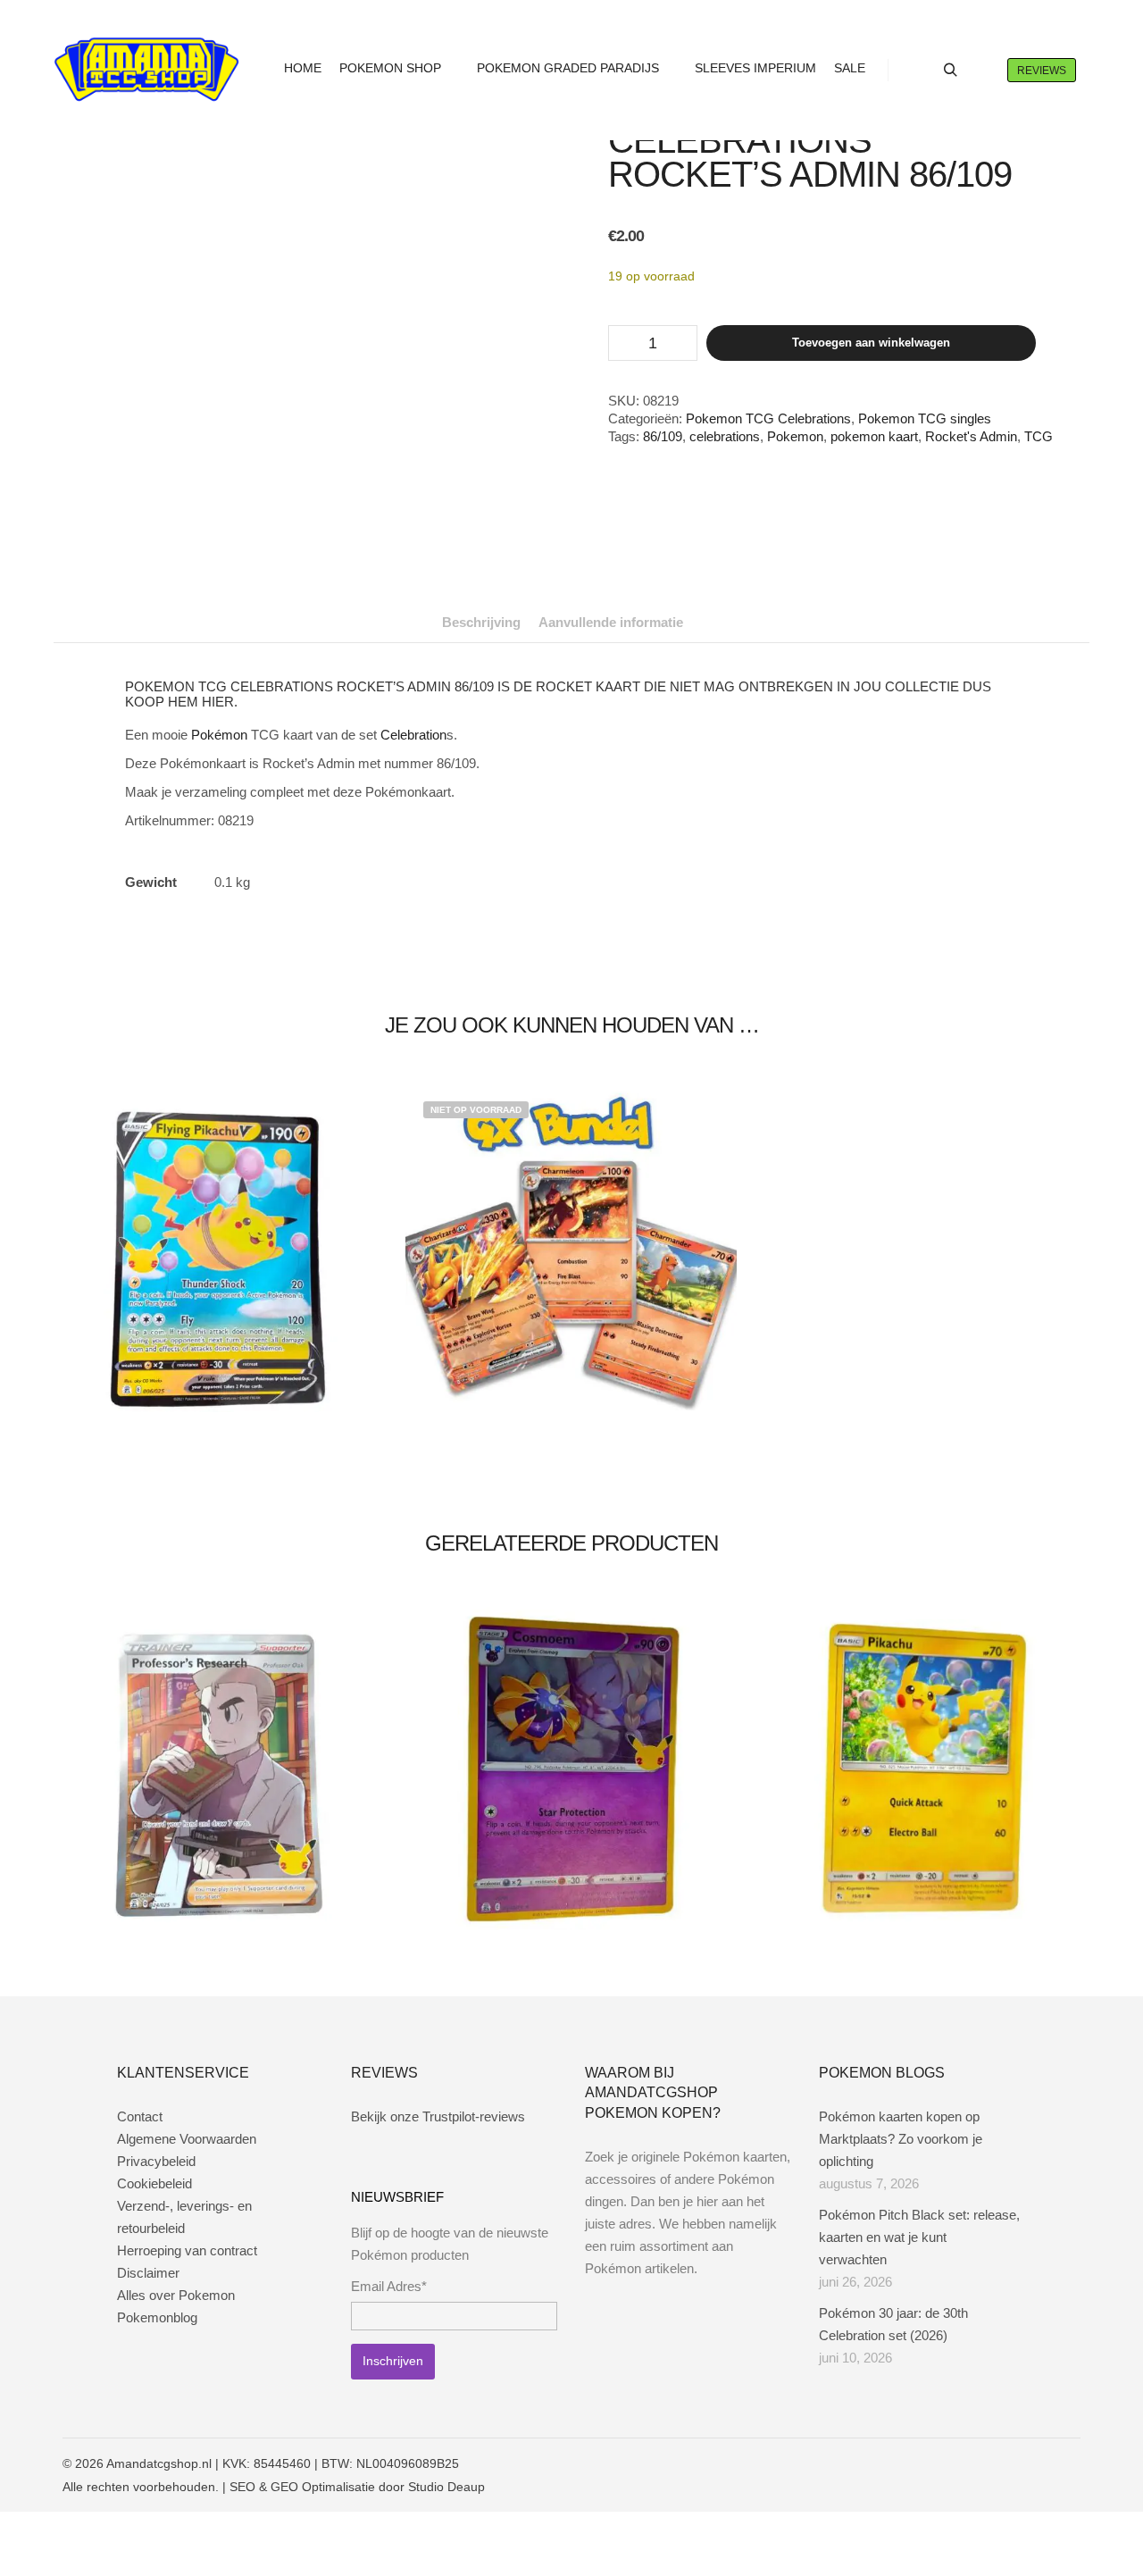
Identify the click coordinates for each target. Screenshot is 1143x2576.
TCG (1039, 436)
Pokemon (795, 436)
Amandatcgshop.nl (159, 2463)
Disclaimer (148, 2273)
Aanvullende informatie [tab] (611, 622)
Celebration (413, 735)
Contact (140, 2116)
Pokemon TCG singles (925, 418)
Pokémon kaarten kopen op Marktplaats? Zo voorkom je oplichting (901, 2139)
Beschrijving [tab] (481, 622)
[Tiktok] (1069, 2463)
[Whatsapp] (1042, 2463)
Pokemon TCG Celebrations (768, 418)
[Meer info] (982, 71)
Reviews (1042, 71)
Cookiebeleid (154, 2183)
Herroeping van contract (187, 2250)
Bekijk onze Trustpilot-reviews (438, 2116)
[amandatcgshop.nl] (146, 70)
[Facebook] (989, 2463)
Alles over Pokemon (176, 2295)
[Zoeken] (950, 71)
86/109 (663, 436)
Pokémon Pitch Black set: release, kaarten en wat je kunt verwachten (919, 2237)
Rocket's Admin (971, 436)
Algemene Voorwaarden (187, 2139)
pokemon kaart (874, 436)
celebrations (725, 436)
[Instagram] (1015, 2463)
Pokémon (219, 735)
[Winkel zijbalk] (918, 71)
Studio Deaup (446, 2487)
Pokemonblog (157, 2317)
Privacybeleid (156, 2161)
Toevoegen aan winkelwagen (871, 343)
